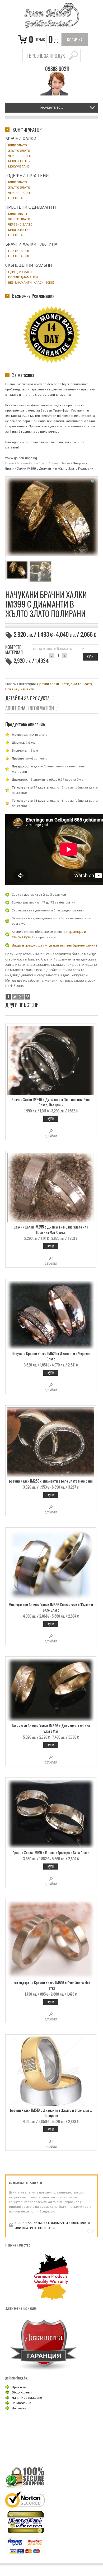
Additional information (30, 708)
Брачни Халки (21, 139)
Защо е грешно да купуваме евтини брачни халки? (55, 945)
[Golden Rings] (51, 16)
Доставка (19, 2408)
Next (92, 2231)
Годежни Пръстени (27, 176)
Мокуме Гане (19, 166)
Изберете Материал (14, 650)
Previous (88, 2231)
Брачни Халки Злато (32, 463)
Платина (15, 198)
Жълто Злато (60, 463)
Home (10, 463)
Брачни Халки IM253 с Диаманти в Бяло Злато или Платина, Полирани (52, 2225)
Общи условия (23, 2392)
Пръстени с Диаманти (31, 207)
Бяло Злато (18, 145)
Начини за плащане (27, 2398)
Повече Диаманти (20, 689)
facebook (8, 997)
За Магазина (22, 2403)
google (21, 997)
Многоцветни (19, 161)
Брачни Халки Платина (31, 244)
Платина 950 (19, 251)
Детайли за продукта (27, 698)
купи (90, 656)
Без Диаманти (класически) (31, 283)
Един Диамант (20, 272)
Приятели (19, 2387)
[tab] (30, 698)
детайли (51, 1136)
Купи (51, 1119)
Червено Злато (20, 156)
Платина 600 (19, 256)
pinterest (27, 997)
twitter (15, 997)
